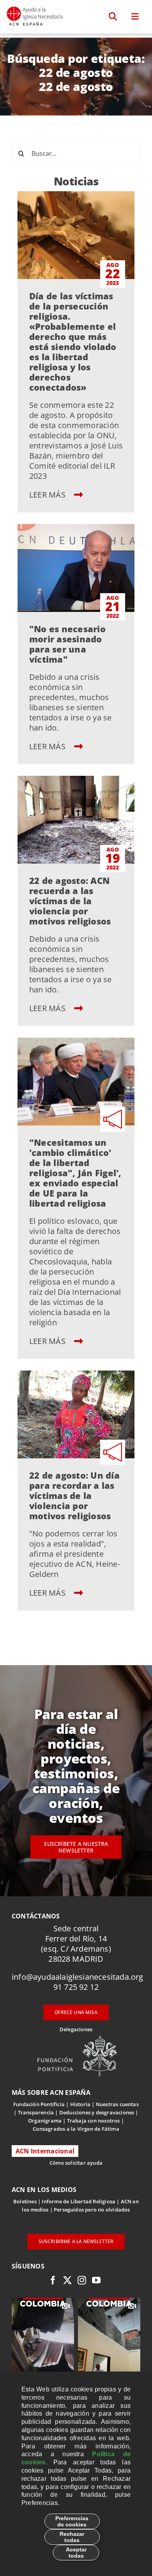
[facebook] (53, 2280)
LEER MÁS (48, 495)
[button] (113, 17)
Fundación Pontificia (39, 2104)
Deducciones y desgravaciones (97, 2112)
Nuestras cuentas (117, 2104)
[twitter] (67, 2280)
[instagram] (82, 2280)
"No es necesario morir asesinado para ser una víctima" (67, 644)
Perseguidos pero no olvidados (92, 2210)
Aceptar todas (76, 2553)
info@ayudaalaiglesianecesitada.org (78, 1977)
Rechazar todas (72, 2537)
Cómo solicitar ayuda (76, 2163)
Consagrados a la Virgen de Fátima (76, 2129)
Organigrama (45, 2121)
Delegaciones (76, 2029)
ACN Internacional (45, 2151)
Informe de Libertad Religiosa (79, 2201)
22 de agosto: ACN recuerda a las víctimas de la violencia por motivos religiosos (70, 901)
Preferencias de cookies (72, 2521)
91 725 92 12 (76, 1987)
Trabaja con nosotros (94, 2121)
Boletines (25, 2201)
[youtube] (96, 2280)
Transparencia (36, 2112)
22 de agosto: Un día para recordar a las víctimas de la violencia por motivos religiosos (74, 1495)
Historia (80, 2104)
